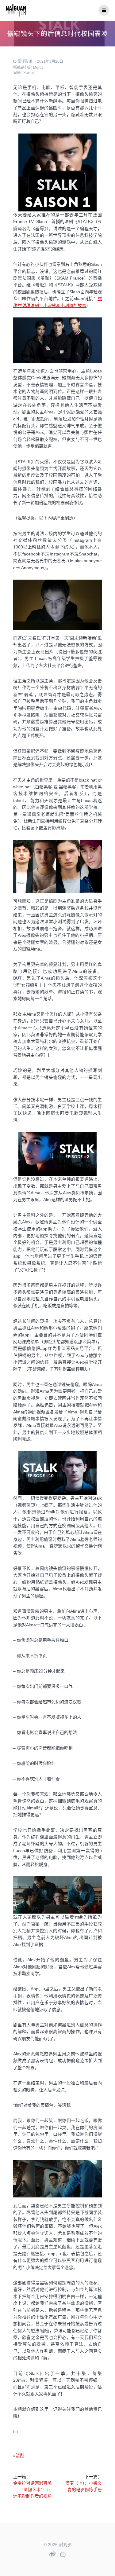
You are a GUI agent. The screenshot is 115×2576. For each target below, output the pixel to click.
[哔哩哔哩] (63, 2555)
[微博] (52, 2554)
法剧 (20, 2455)
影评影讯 (25, 61)
